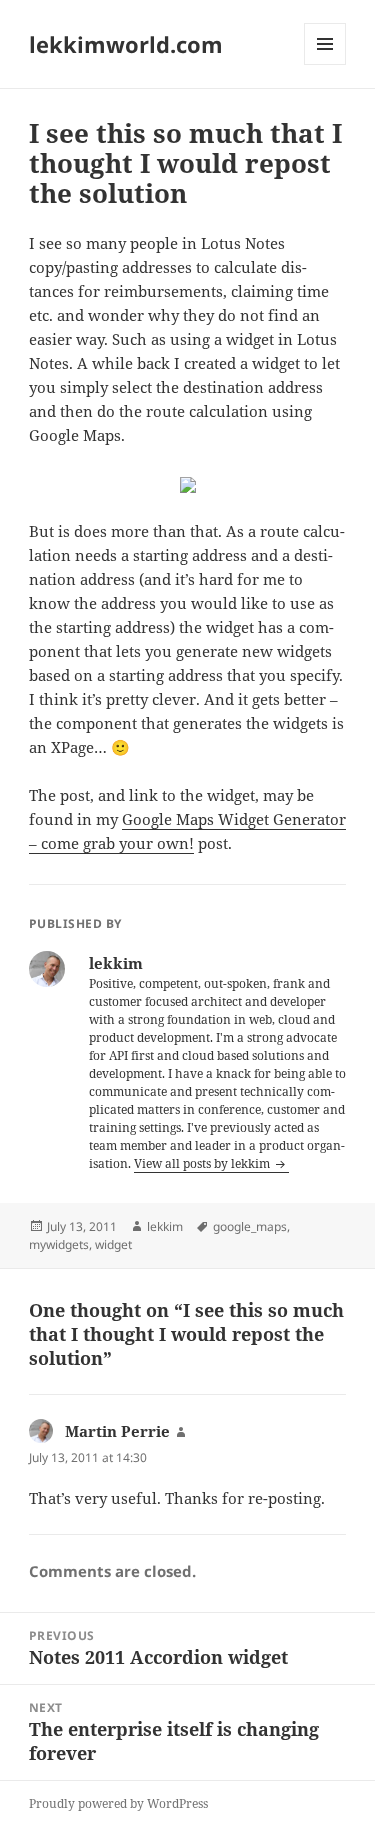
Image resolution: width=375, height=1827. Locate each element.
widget (113, 1244)
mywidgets (59, 1244)
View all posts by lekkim (203, 1163)
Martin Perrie (117, 1431)
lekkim (165, 1226)
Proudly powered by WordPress (118, 1803)
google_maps (250, 1226)
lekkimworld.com (126, 44)
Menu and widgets (325, 64)
